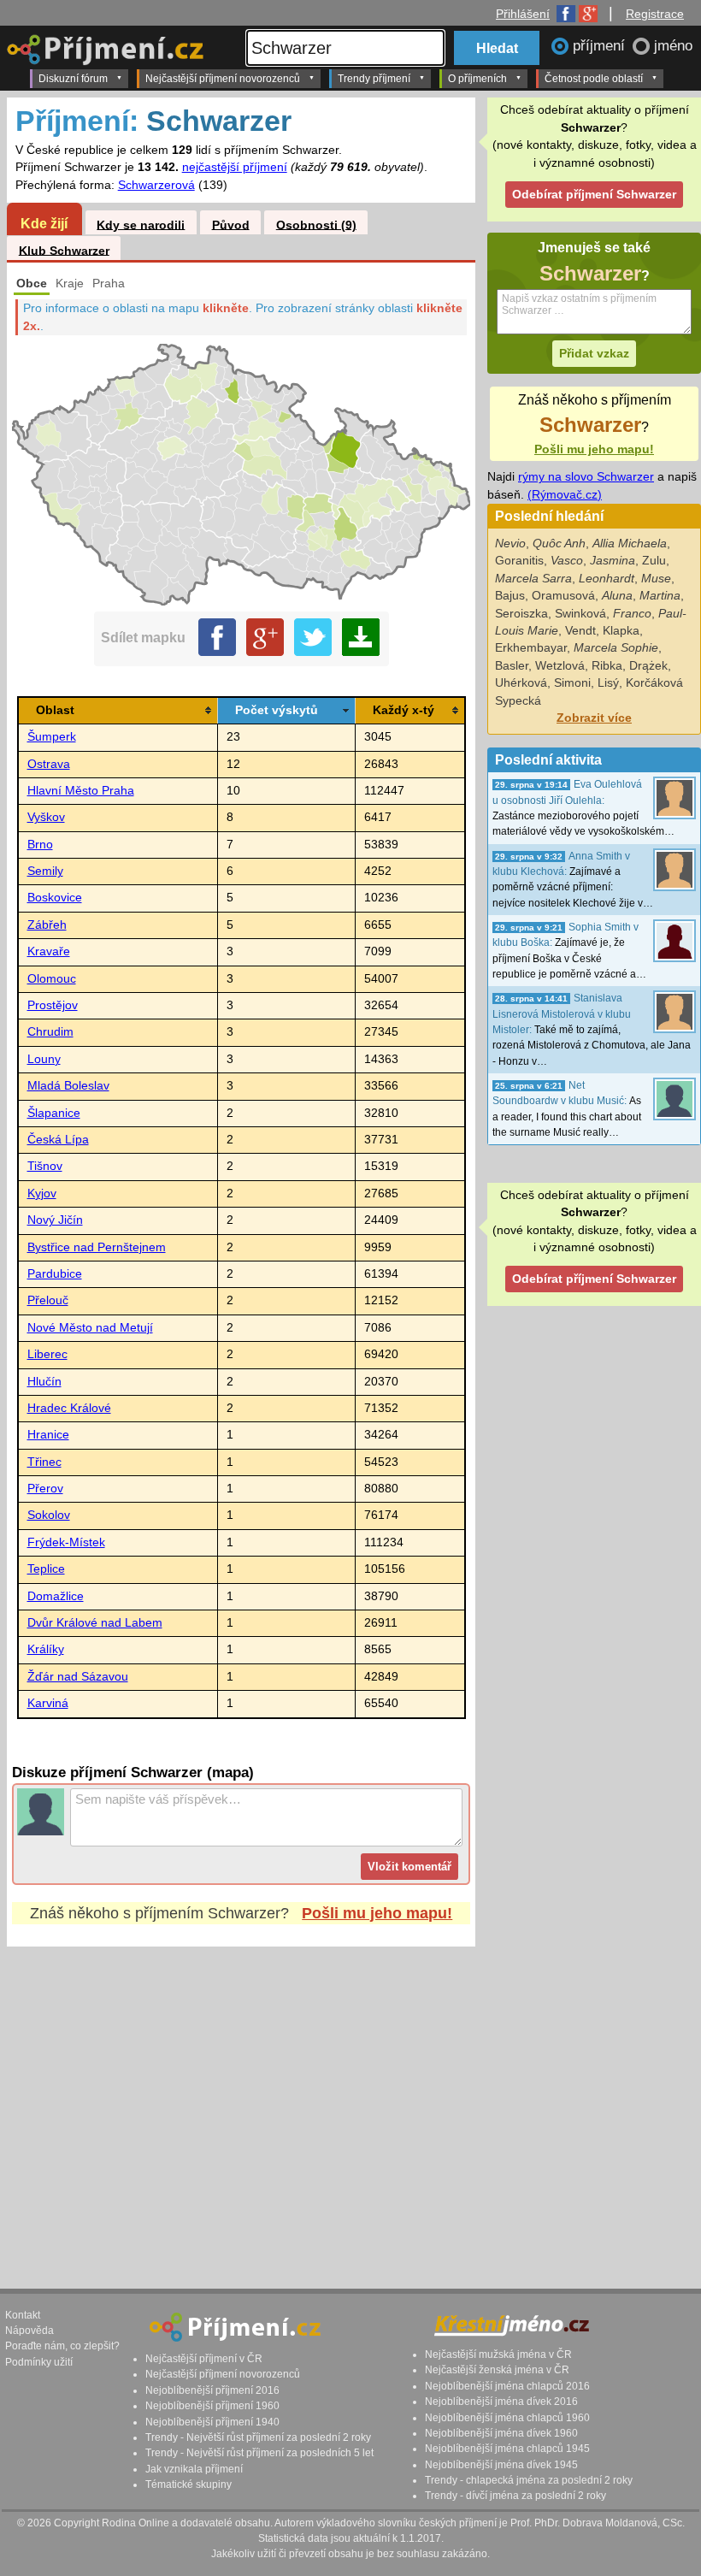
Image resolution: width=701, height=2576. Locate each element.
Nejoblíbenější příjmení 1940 (212, 2422)
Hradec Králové (69, 1408)
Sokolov (49, 1515)
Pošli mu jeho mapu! (377, 1913)
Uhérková (521, 683)
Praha (109, 284)
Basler (512, 666)
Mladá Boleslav (68, 1086)
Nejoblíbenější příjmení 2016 (212, 2390)
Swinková (580, 614)
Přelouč (48, 1300)
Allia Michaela (630, 544)
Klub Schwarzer (64, 250)
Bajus (510, 596)
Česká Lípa (58, 1140)
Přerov (45, 1489)
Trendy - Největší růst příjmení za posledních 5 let (259, 2453)
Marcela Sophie (616, 648)
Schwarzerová (156, 185)
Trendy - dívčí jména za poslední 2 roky (515, 2496)
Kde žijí (44, 223)
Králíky (46, 1649)
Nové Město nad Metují (90, 1328)
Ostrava (49, 764)
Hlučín (44, 1382)
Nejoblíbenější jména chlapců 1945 (507, 2449)
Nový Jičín (55, 1220)
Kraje (70, 284)
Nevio (510, 544)
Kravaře (49, 951)
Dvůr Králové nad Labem (95, 1623)
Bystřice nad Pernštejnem (97, 1247)
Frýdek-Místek (66, 1542)
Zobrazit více (594, 718)
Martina (660, 596)
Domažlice (56, 1596)
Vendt (580, 631)
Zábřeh (47, 925)
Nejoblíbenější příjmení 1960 (212, 2406)
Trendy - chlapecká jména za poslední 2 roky (529, 2480)
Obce (32, 284)
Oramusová (563, 596)
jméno (673, 46)
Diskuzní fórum (73, 79)
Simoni (572, 683)
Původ (231, 225)
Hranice (48, 1435)
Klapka (621, 631)
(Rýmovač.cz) (565, 495)
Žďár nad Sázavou (78, 1677)
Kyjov (42, 1193)
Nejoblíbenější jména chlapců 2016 (507, 2386)
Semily (45, 871)
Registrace (655, 14)
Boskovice (55, 898)
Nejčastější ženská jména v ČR (497, 2370)
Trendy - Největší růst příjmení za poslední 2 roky (258, 2437)
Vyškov (46, 817)
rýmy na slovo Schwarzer (586, 477)
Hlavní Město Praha (81, 791)
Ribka (607, 666)
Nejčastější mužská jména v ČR (498, 2354)
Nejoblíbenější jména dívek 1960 (501, 2433)
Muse (656, 579)
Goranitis (519, 561)
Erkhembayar (531, 648)
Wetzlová (560, 666)
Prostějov (53, 1005)
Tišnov (45, 1166)
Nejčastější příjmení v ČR (204, 2359)
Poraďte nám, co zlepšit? (62, 2346)
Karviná (48, 1703)
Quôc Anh (559, 544)
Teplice (46, 1569)
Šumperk (52, 737)
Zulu (654, 561)
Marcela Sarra (533, 579)
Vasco (567, 561)
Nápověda (29, 2331)
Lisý (608, 683)
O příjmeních (477, 79)
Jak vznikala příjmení (194, 2469)
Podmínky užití (39, 2362)
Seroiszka (521, 614)
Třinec (44, 1462)
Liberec (47, 1354)
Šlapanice (54, 1113)
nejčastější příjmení (235, 167)
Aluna (617, 596)
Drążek (648, 666)
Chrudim (50, 1032)
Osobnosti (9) (316, 225)
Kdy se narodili (141, 225)
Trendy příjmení (374, 79)
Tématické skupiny (189, 2484)
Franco (632, 614)
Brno (40, 845)
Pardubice (55, 1274)
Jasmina (613, 561)
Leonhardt (607, 579)
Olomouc (52, 979)
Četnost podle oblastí (594, 79)
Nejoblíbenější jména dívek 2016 (501, 2402)
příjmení (601, 46)
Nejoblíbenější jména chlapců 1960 (507, 2418)
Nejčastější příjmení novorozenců (223, 79)
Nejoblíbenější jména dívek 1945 (501, 2465)
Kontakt (23, 2315)
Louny (44, 1059)
